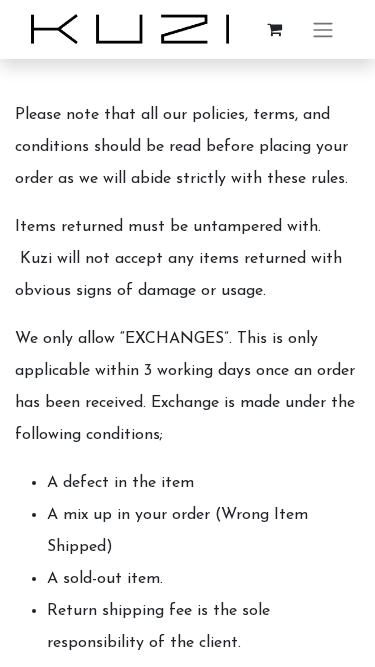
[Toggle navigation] (323, 29)
